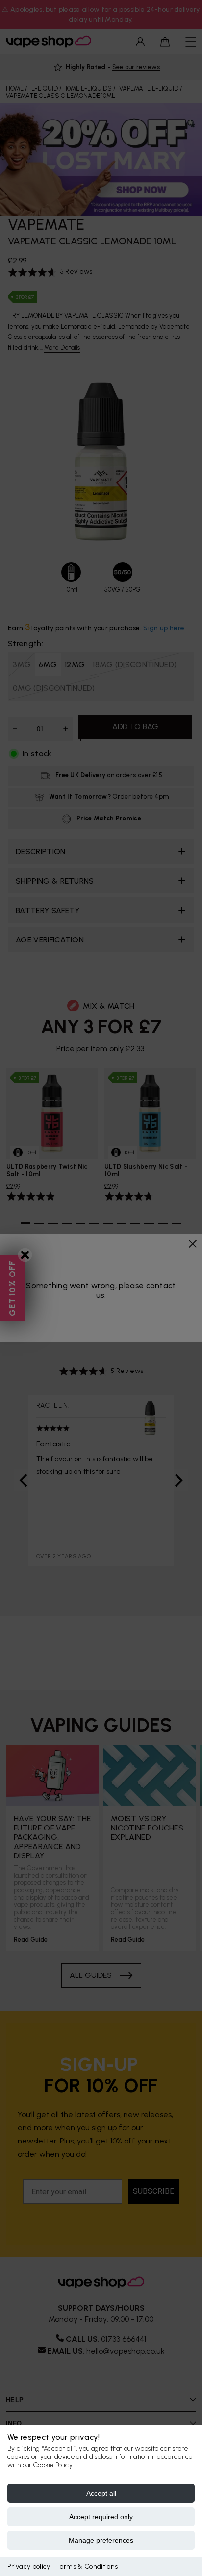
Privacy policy (29, 2566)
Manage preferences (101, 2540)
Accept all (101, 2493)
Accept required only (101, 2517)
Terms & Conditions (86, 2566)
